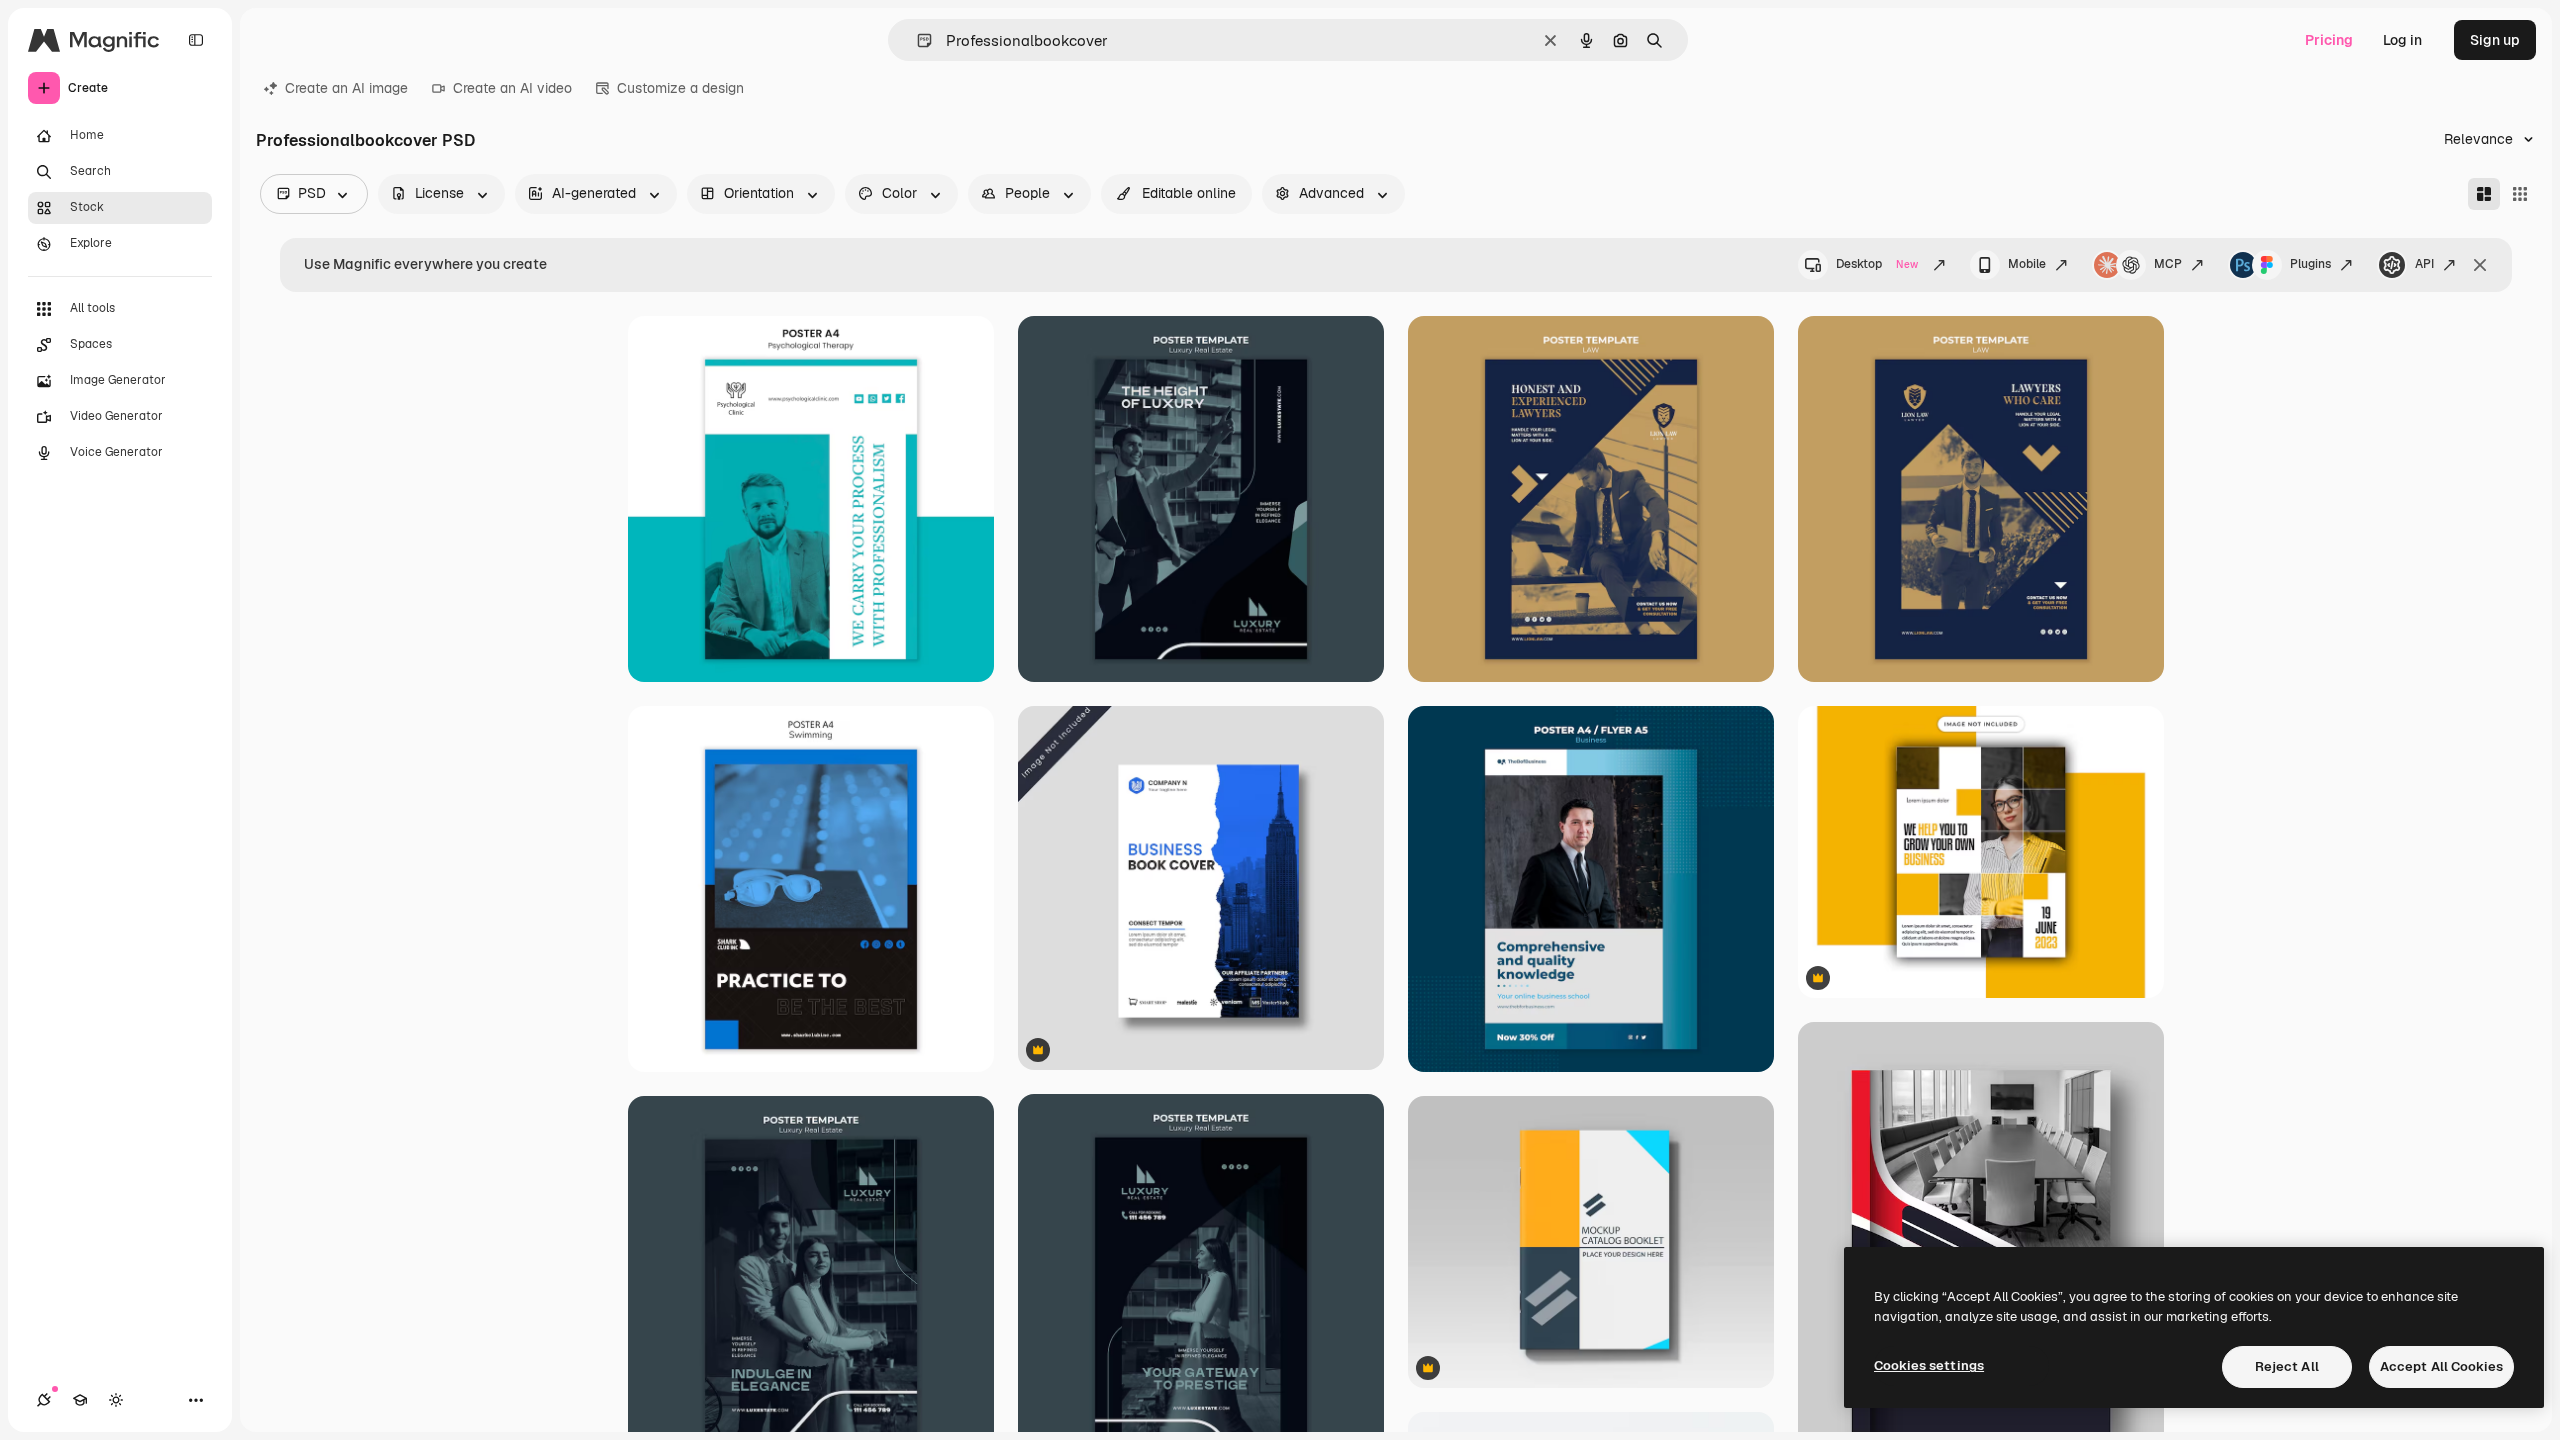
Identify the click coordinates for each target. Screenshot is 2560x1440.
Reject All (2287, 1366)
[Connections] (44, 1400)
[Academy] (80, 1400)
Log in (2402, 40)
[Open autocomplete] (916, 40)
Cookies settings (1929, 1365)
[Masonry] (2484, 194)
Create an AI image (346, 88)
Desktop (1877, 264)
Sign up (2495, 40)
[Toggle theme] (116, 1400)
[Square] (2520, 194)
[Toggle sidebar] (196, 40)
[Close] (2480, 265)
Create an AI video (512, 88)
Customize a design (680, 88)
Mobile (2027, 264)
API (2424, 264)
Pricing (2329, 40)
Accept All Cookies (2441, 1366)
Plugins (2310, 264)
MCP (2168, 264)
